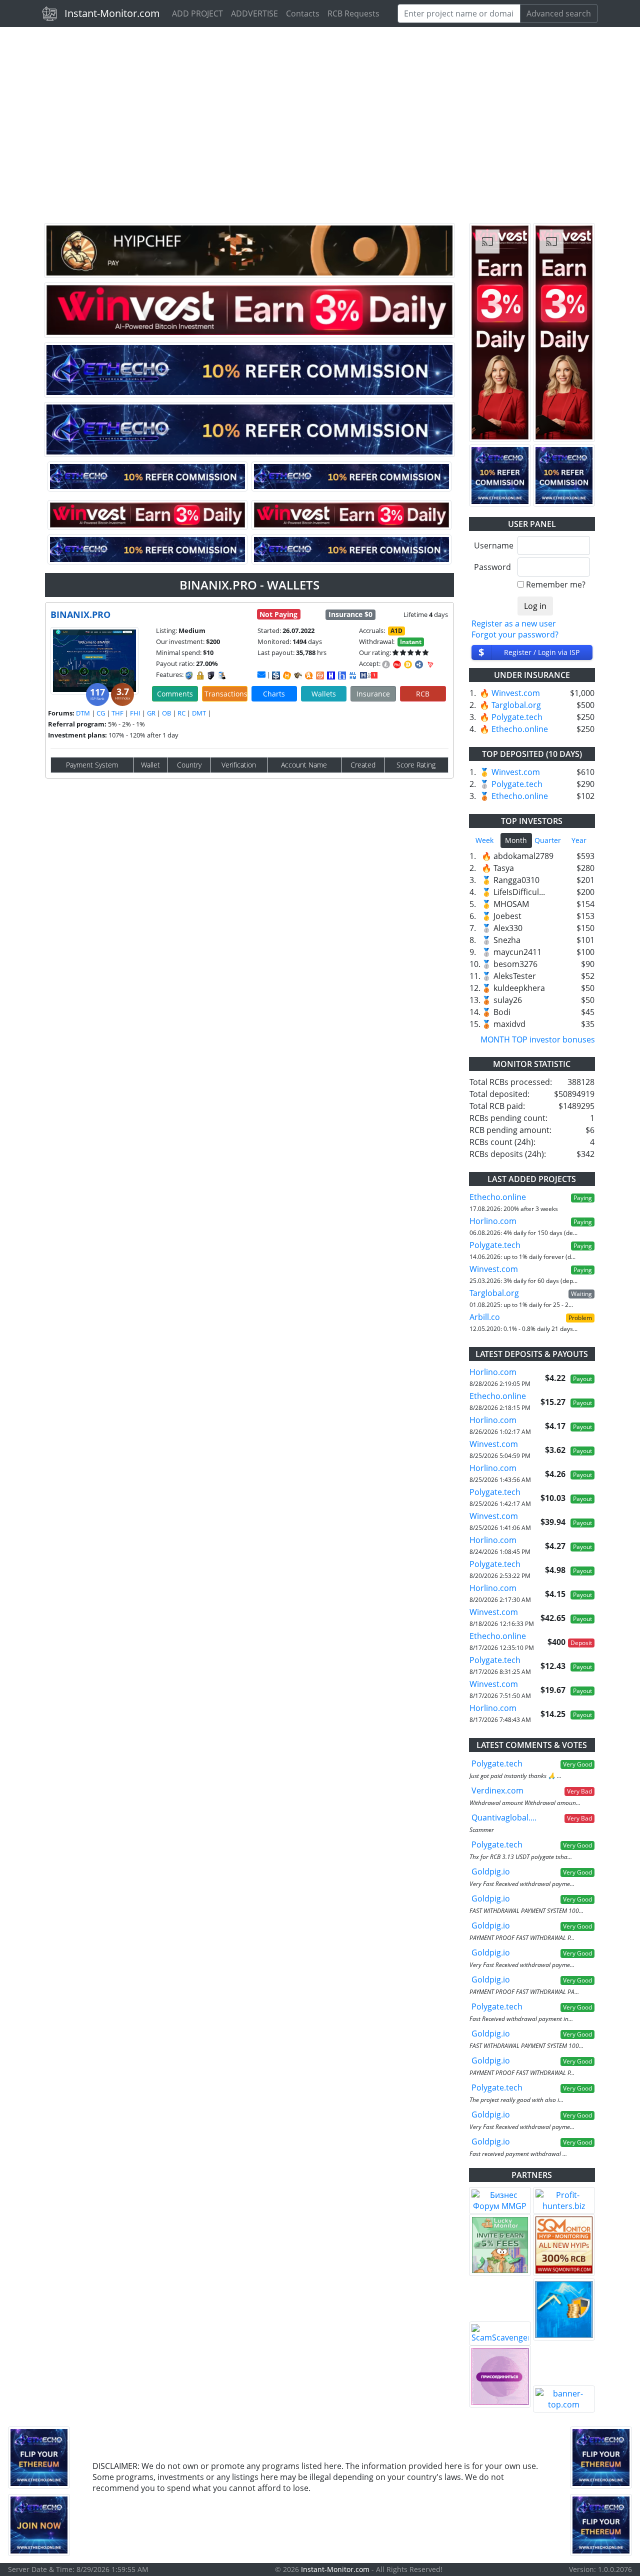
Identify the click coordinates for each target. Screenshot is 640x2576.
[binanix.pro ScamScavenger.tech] (298, 675)
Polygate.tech (517, 717)
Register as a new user (514, 623)
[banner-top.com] (564, 2399)
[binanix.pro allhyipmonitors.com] (353, 675)
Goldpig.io (491, 1871)
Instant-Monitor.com (112, 13)
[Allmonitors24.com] (309, 675)
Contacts (303, 13)
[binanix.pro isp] (276, 675)
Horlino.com (493, 1221)
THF (117, 713)
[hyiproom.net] (500, 2376)
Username (492, 545)
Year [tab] (579, 840)
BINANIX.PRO (80, 614)
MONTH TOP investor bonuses (538, 1039)
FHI (135, 713)
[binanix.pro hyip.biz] (369, 674)
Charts (274, 694)
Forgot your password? (515, 634)
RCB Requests (353, 13)
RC (181, 713)
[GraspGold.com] (564, 2309)
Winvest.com (516, 693)
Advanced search (559, 13)
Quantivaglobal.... (504, 1817)
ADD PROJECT (197, 13)
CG (101, 713)
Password (492, 567)
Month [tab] (516, 840)
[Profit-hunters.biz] (564, 2200)
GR (151, 713)
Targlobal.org (516, 705)
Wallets (324, 694)
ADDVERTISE (254, 13)
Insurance (373, 694)
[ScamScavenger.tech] (500, 2333)
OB (166, 713)
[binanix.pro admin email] (261, 674)
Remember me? (556, 584)
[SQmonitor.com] (564, 2245)
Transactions (226, 694)
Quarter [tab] (548, 840)
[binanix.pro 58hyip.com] (342, 675)
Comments (175, 694)
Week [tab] (484, 840)
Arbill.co (485, 1317)
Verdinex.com (497, 1790)
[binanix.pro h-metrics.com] (287, 675)
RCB (423, 694)
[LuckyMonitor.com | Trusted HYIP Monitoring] (500, 2245)
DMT (199, 713)
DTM (83, 713)
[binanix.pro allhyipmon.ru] (331, 675)
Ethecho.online (520, 729)
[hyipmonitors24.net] (320, 675)
